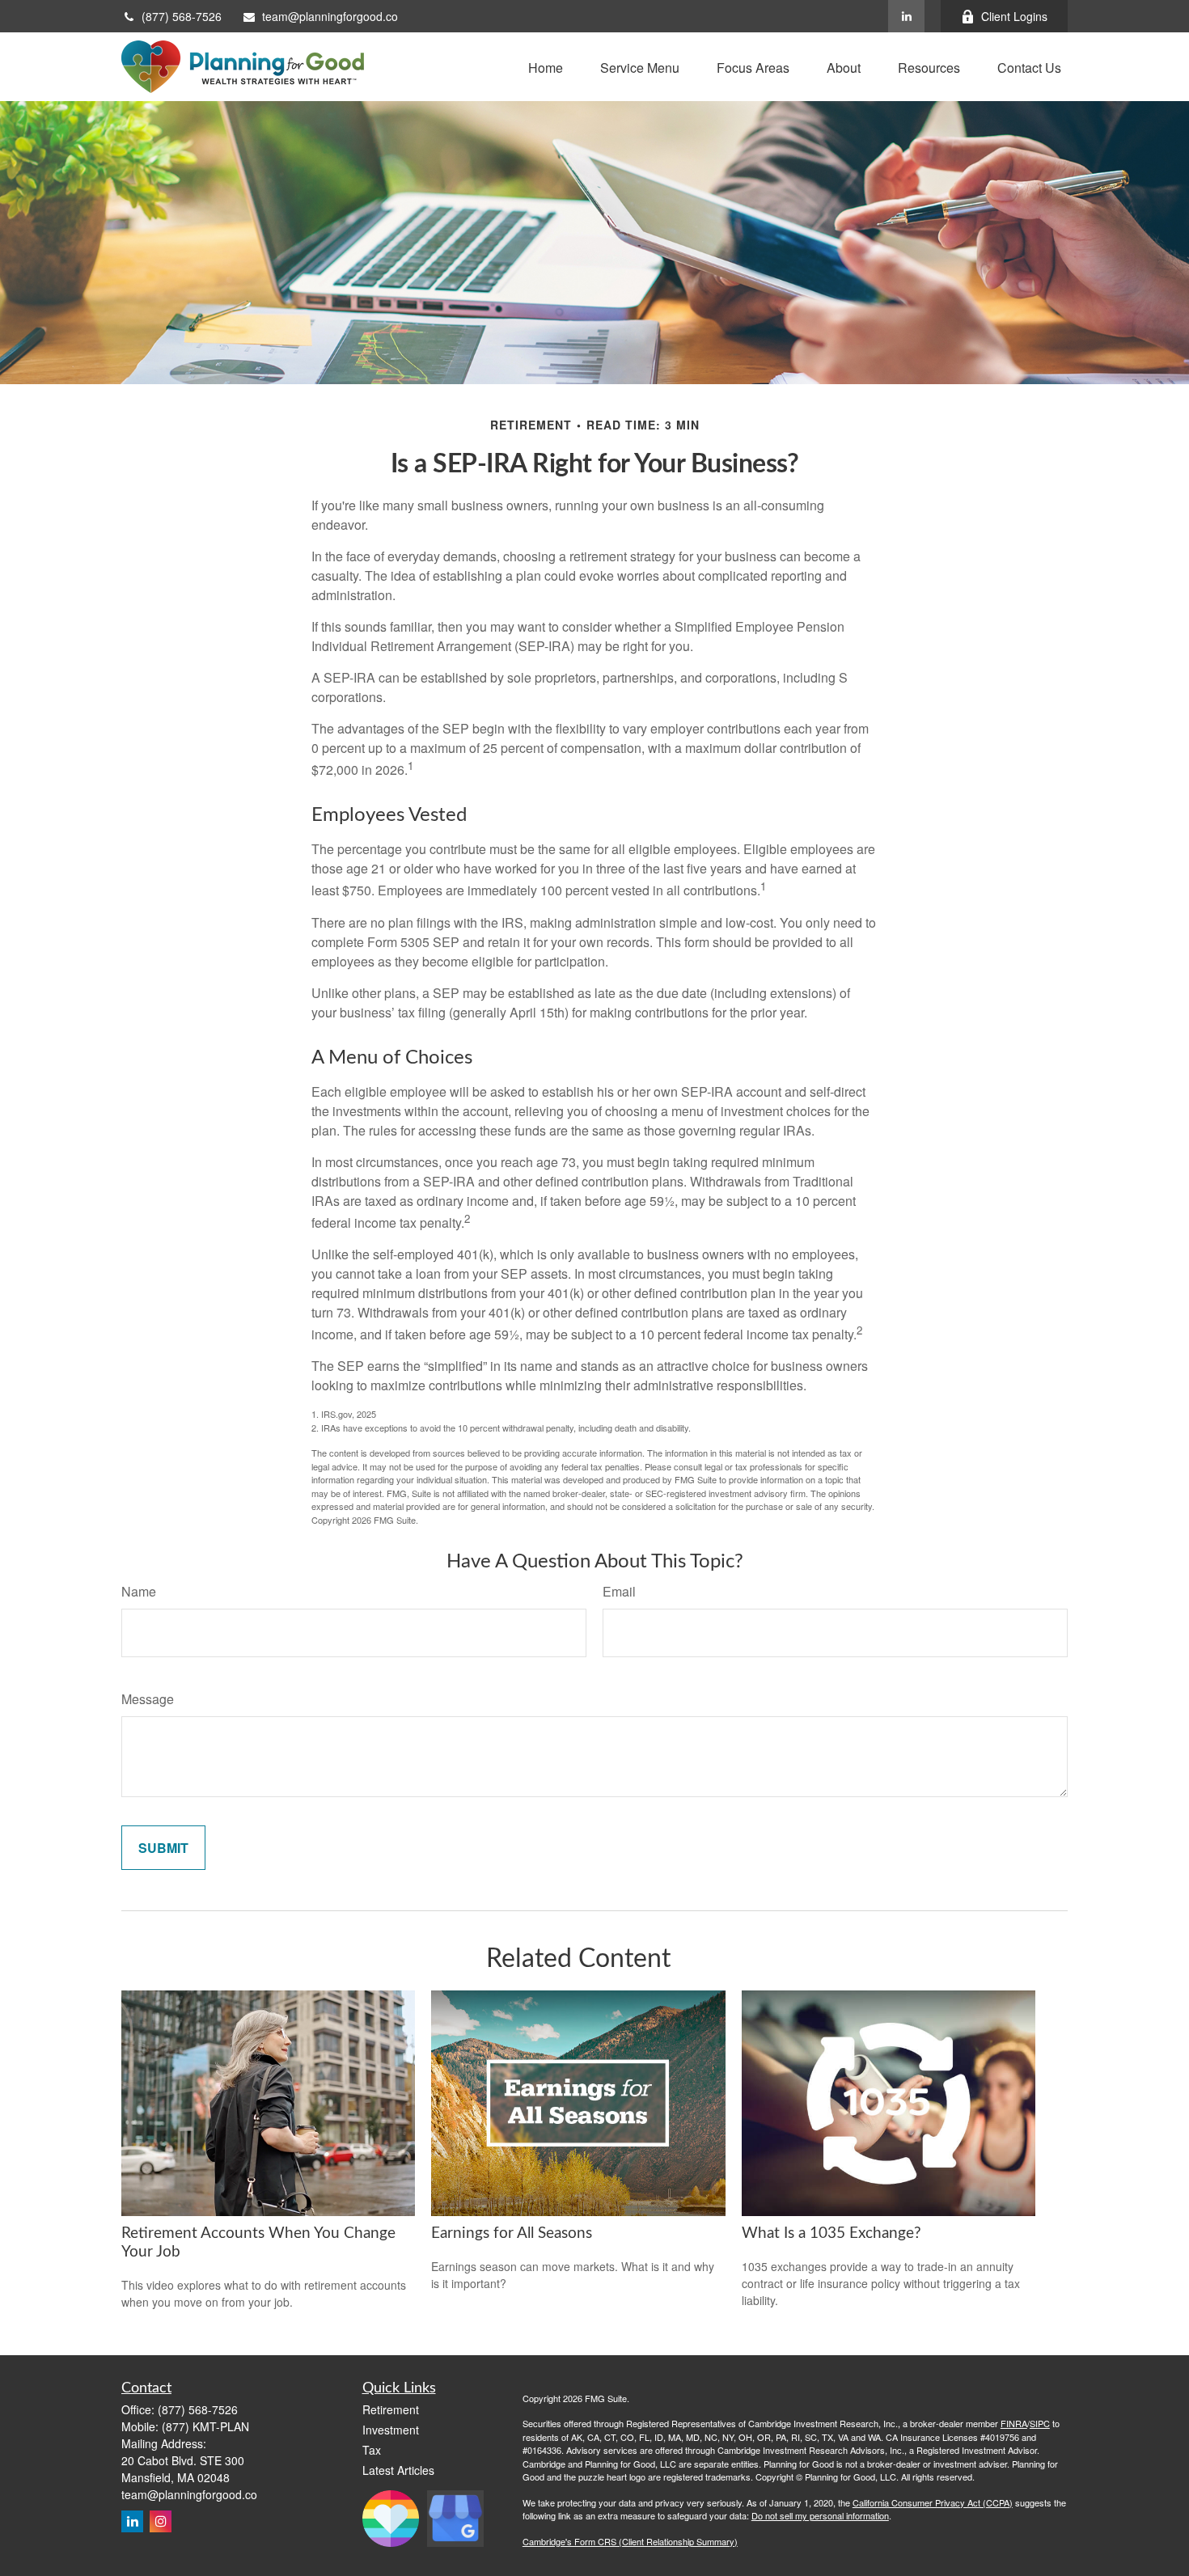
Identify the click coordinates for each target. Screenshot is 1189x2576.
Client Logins (1014, 16)
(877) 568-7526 (182, 16)
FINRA (1014, 2423)
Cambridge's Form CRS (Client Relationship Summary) (630, 2541)
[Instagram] (161, 2521)
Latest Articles (398, 2470)
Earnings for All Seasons (512, 2233)
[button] (546, 67)
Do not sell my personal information (820, 2515)
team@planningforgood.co (330, 16)
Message (148, 1699)
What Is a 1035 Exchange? (831, 2233)
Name (139, 1591)
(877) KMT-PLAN (205, 2426)
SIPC (1040, 2423)
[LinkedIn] (906, 16)
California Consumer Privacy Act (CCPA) (933, 2502)
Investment (391, 2430)
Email (619, 1591)
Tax (372, 2450)
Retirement (391, 2409)
